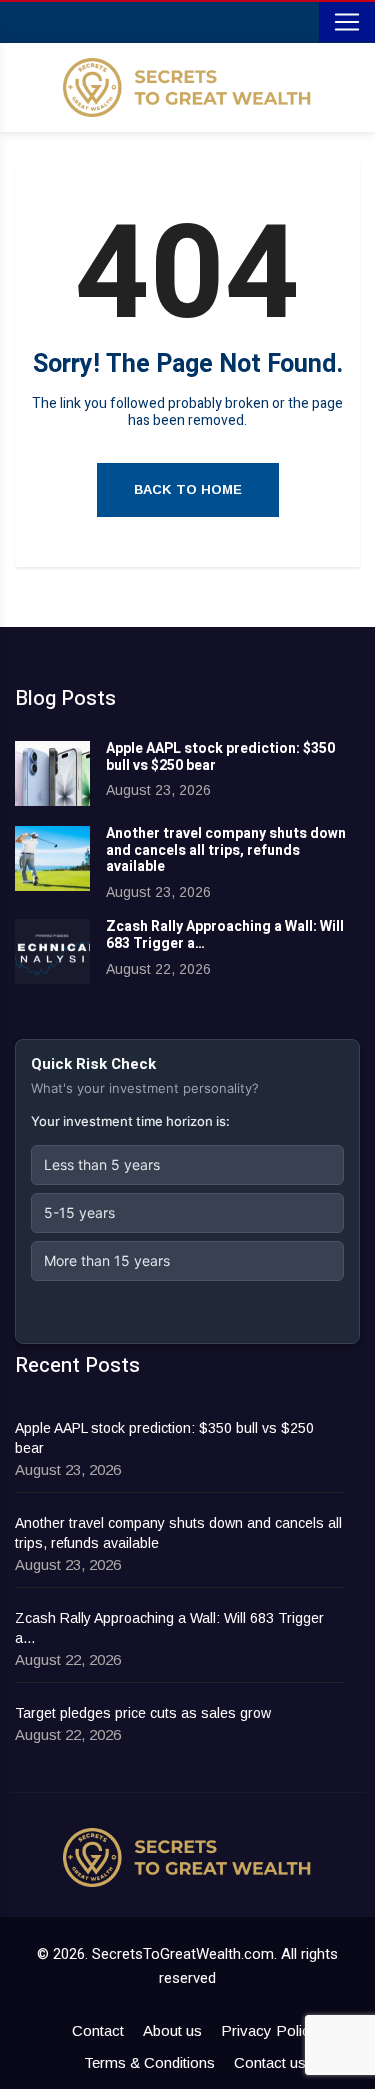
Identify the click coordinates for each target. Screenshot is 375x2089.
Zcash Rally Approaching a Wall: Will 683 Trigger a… (225, 935)
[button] (187, 1165)
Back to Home (188, 489)
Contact (98, 2030)
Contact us (270, 2062)
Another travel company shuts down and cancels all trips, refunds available (226, 850)
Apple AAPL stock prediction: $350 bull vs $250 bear (220, 757)
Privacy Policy (269, 2030)
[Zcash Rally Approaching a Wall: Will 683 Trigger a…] (52, 951)
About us (172, 2030)
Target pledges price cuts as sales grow (143, 1713)
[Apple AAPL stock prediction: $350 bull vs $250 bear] (52, 773)
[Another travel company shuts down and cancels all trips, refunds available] (52, 858)
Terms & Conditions (149, 2062)
